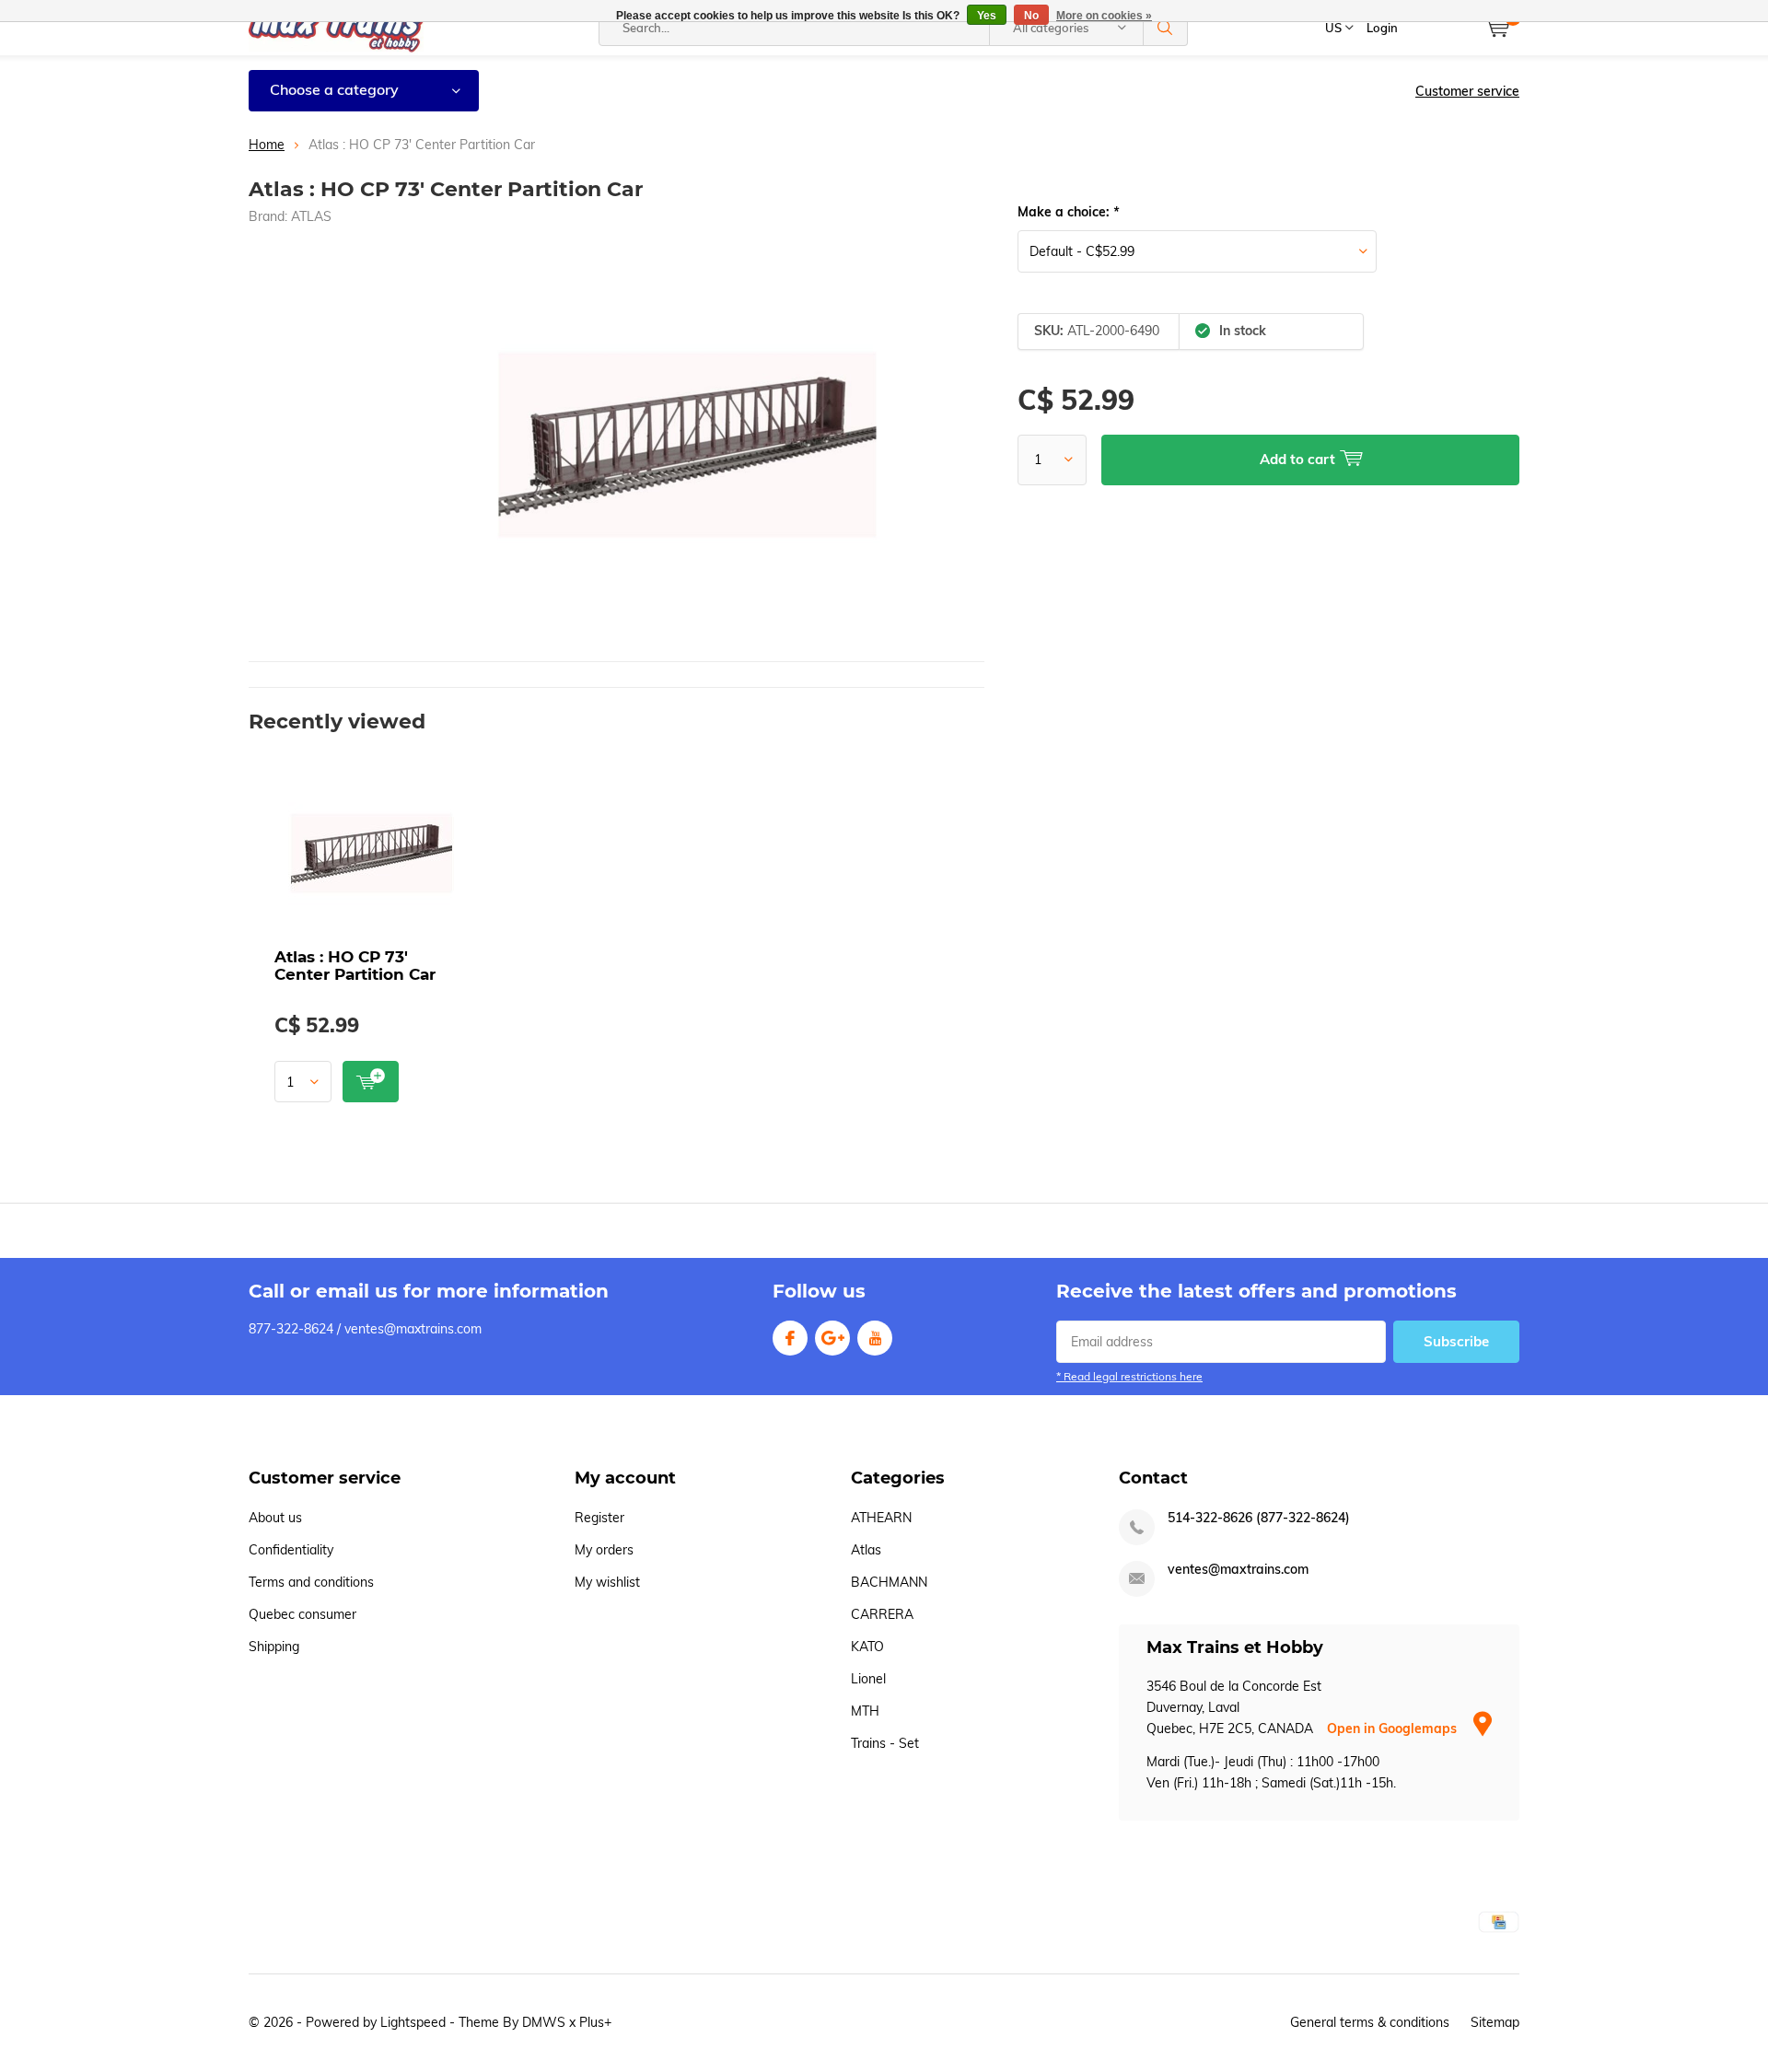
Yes (987, 16)
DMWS (544, 2022)
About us (275, 1518)
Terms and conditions (311, 1582)
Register (599, 1518)
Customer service (1467, 91)
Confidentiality (291, 1550)
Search (1166, 28)
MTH (865, 1711)
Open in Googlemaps (1394, 1729)
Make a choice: (1068, 212)
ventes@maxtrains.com (1238, 1570)
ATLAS (311, 216)
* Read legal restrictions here (1129, 1376)
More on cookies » (1104, 16)
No (1031, 16)
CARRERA (882, 1614)
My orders (604, 1550)
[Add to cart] (371, 1082)
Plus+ (595, 2022)
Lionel (868, 1679)
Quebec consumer (302, 1614)
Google (832, 1338)
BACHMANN (889, 1582)
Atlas (866, 1550)
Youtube (875, 1338)
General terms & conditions (1370, 2022)
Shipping (274, 1647)
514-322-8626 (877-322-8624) (1259, 1518)
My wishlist (607, 1582)
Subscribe (1456, 1341)
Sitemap (1495, 2022)
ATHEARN (881, 1518)
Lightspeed (413, 2022)
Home (267, 145)
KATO (867, 1647)
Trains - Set (885, 1743)
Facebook (790, 1338)
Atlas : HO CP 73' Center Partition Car (355, 966)
